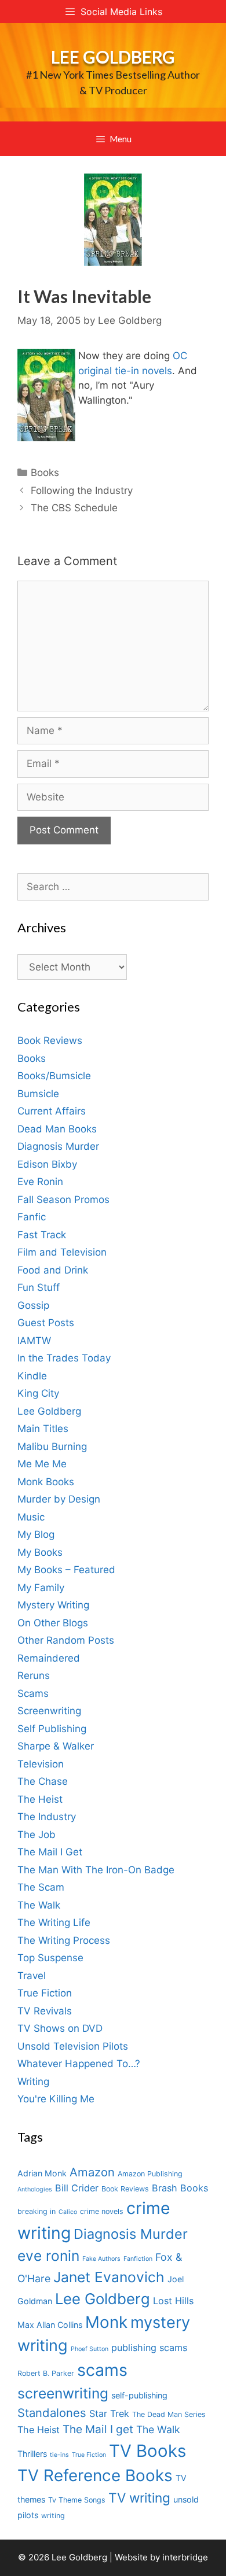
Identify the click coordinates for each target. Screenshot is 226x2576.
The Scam (41, 1887)
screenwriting (63, 2393)
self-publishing (139, 2395)
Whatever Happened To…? (79, 2064)
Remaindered (49, 1658)
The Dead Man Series (169, 2414)
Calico (68, 2212)
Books (45, 473)
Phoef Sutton (90, 2349)
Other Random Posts (66, 1640)
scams (102, 2370)
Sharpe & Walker (56, 1746)
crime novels (102, 2211)
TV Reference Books (95, 2475)
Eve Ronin (40, 1182)
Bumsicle (38, 1094)
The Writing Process (64, 1940)
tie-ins (59, 2455)
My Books (40, 1552)
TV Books (147, 2451)
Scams (33, 1693)
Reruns (34, 1675)
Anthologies (35, 2189)
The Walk (39, 1905)
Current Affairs (52, 1111)
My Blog (36, 1534)
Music (31, 1517)
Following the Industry (82, 490)
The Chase (43, 1781)
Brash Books (180, 2188)
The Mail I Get (50, 1852)
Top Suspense (50, 1958)
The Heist (40, 1799)
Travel (32, 1976)
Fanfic (32, 1217)
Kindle (32, 1376)
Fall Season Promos (63, 1200)
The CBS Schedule (74, 508)
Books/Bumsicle (54, 1076)
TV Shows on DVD (60, 2028)
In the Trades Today (64, 1358)
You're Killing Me (56, 2099)
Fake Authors (101, 2259)
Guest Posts (46, 1323)
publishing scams (149, 2348)
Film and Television (62, 1252)
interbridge (185, 2557)
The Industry (47, 1817)
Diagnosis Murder (58, 1146)
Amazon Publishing (150, 2174)
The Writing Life (54, 1922)
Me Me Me (42, 1464)
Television (41, 1764)
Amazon (92, 2172)
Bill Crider (77, 2188)
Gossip (33, 1305)
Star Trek (109, 2413)
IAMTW (34, 1341)
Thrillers (32, 2454)
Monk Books (46, 1482)
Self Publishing (52, 1729)
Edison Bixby (47, 1164)
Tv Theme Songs (77, 2500)
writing (53, 2516)
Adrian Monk (42, 2173)
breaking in (37, 2211)
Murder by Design (59, 1499)
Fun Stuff (39, 1287)
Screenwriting (49, 1711)
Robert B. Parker (46, 2373)
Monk (106, 2322)
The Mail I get (98, 2429)
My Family (41, 1588)
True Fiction (45, 1993)
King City (38, 1393)
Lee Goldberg (113, 57)
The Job (37, 1835)
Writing (33, 2082)
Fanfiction (138, 2259)
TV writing (139, 2498)
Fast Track (42, 1235)
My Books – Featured (66, 1570)
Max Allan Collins (50, 2325)
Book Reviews (50, 1040)
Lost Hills (173, 2301)
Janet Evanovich (109, 2277)
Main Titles (43, 1429)
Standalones (52, 2413)
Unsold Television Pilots (73, 2046)
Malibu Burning (52, 1446)
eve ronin (48, 2256)
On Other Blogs (53, 1623)
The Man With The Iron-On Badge (96, 1870)
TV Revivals (45, 2011)
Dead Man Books (57, 1129)
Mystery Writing (53, 1605)
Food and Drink (53, 1270)
